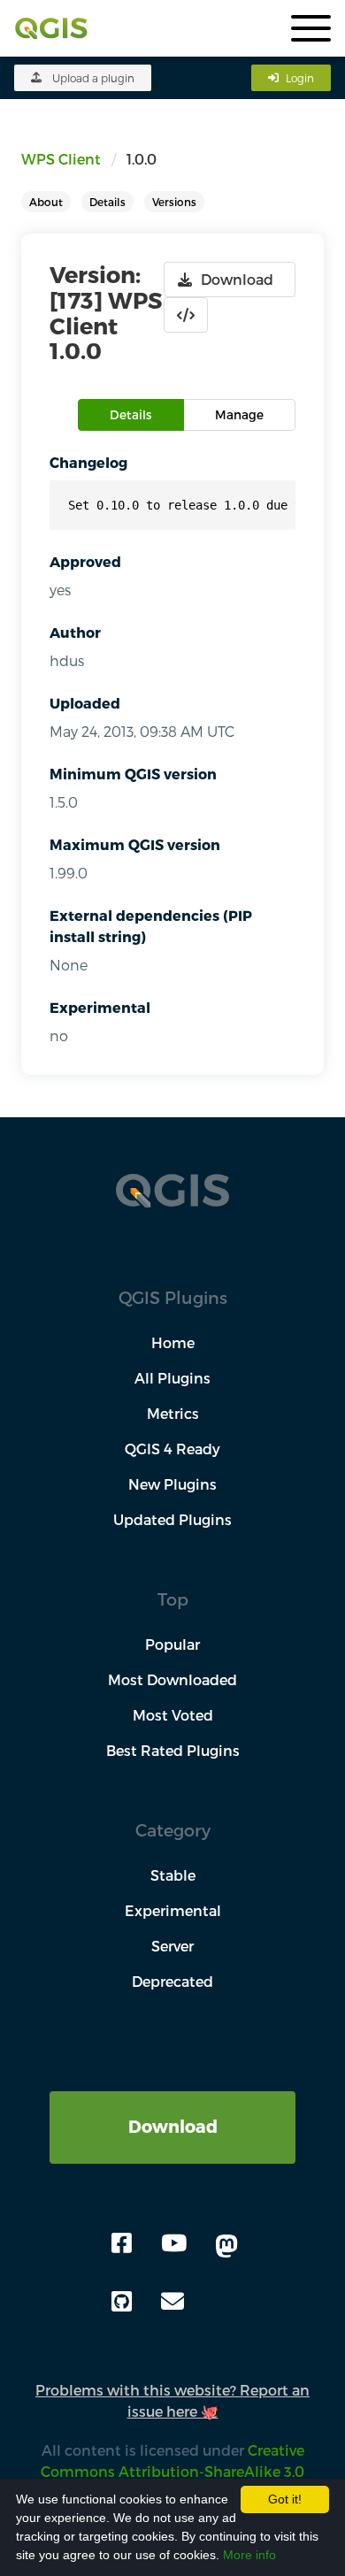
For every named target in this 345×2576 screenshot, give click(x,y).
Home (173, 1342)
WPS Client (61, 159)
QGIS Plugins (173, 1297)
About (46, 202)
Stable (173, 1875)
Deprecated (172, 1981)
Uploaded (85, 703)
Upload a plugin (93, 78)
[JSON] (186, 315)
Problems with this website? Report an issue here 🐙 (172, 2400)
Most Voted (173, 1715)
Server (172, 1946)
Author (75, 632)
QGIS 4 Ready (172, 1449)
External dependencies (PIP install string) (151, 926)
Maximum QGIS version (135, 844)
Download (173, 2126)
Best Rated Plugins (173, 1750)
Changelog (88, 462)
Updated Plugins (172, 1519)
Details (107, 202)
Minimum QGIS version (133, 774)
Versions (174, 202)
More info (249, 2555)
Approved (85, 561)
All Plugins (172, 1378)
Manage (239, 414)
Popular (172, 1644)
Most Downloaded (172, 1679)
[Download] (172, 2101)
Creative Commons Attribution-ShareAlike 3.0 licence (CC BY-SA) (167, 2471)
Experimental (100, 1007)
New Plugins (172, 1484)
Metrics (173, 1413)
